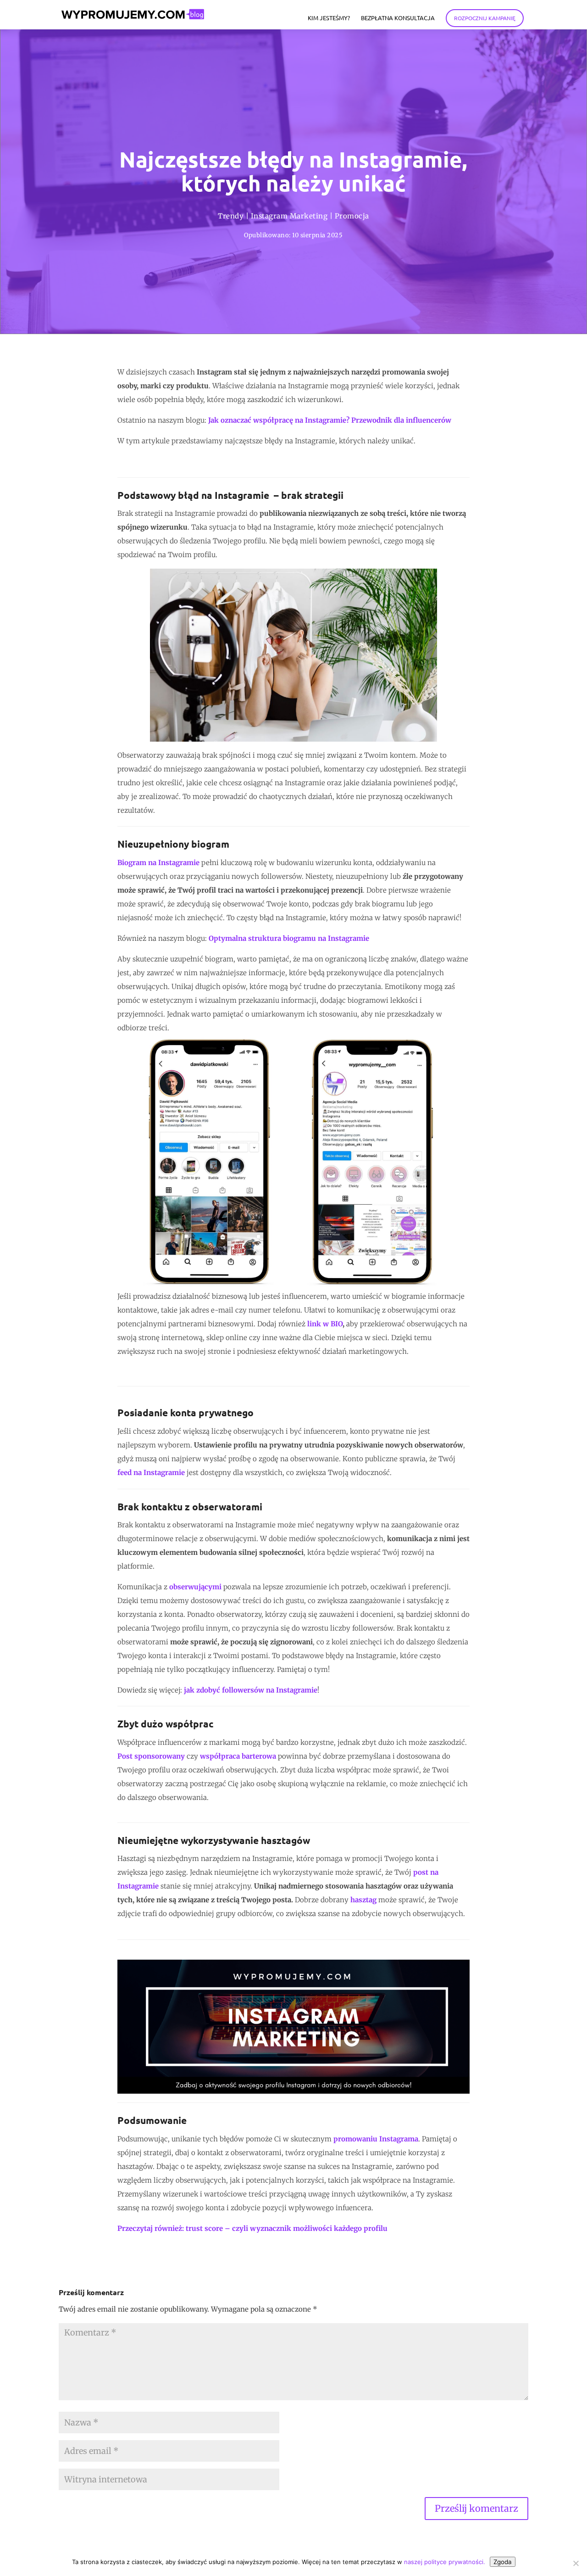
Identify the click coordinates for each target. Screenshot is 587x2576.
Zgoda (503, 2562)
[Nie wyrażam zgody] (576, 2563)
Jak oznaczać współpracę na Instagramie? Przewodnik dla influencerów (330, 420)
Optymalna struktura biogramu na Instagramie (289, 938)
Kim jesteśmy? (329, 18)
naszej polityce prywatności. (445, 2562)
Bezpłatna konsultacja (398, 18)
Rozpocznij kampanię (485, 18)
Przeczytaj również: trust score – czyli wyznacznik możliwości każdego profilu (252, 2228)
